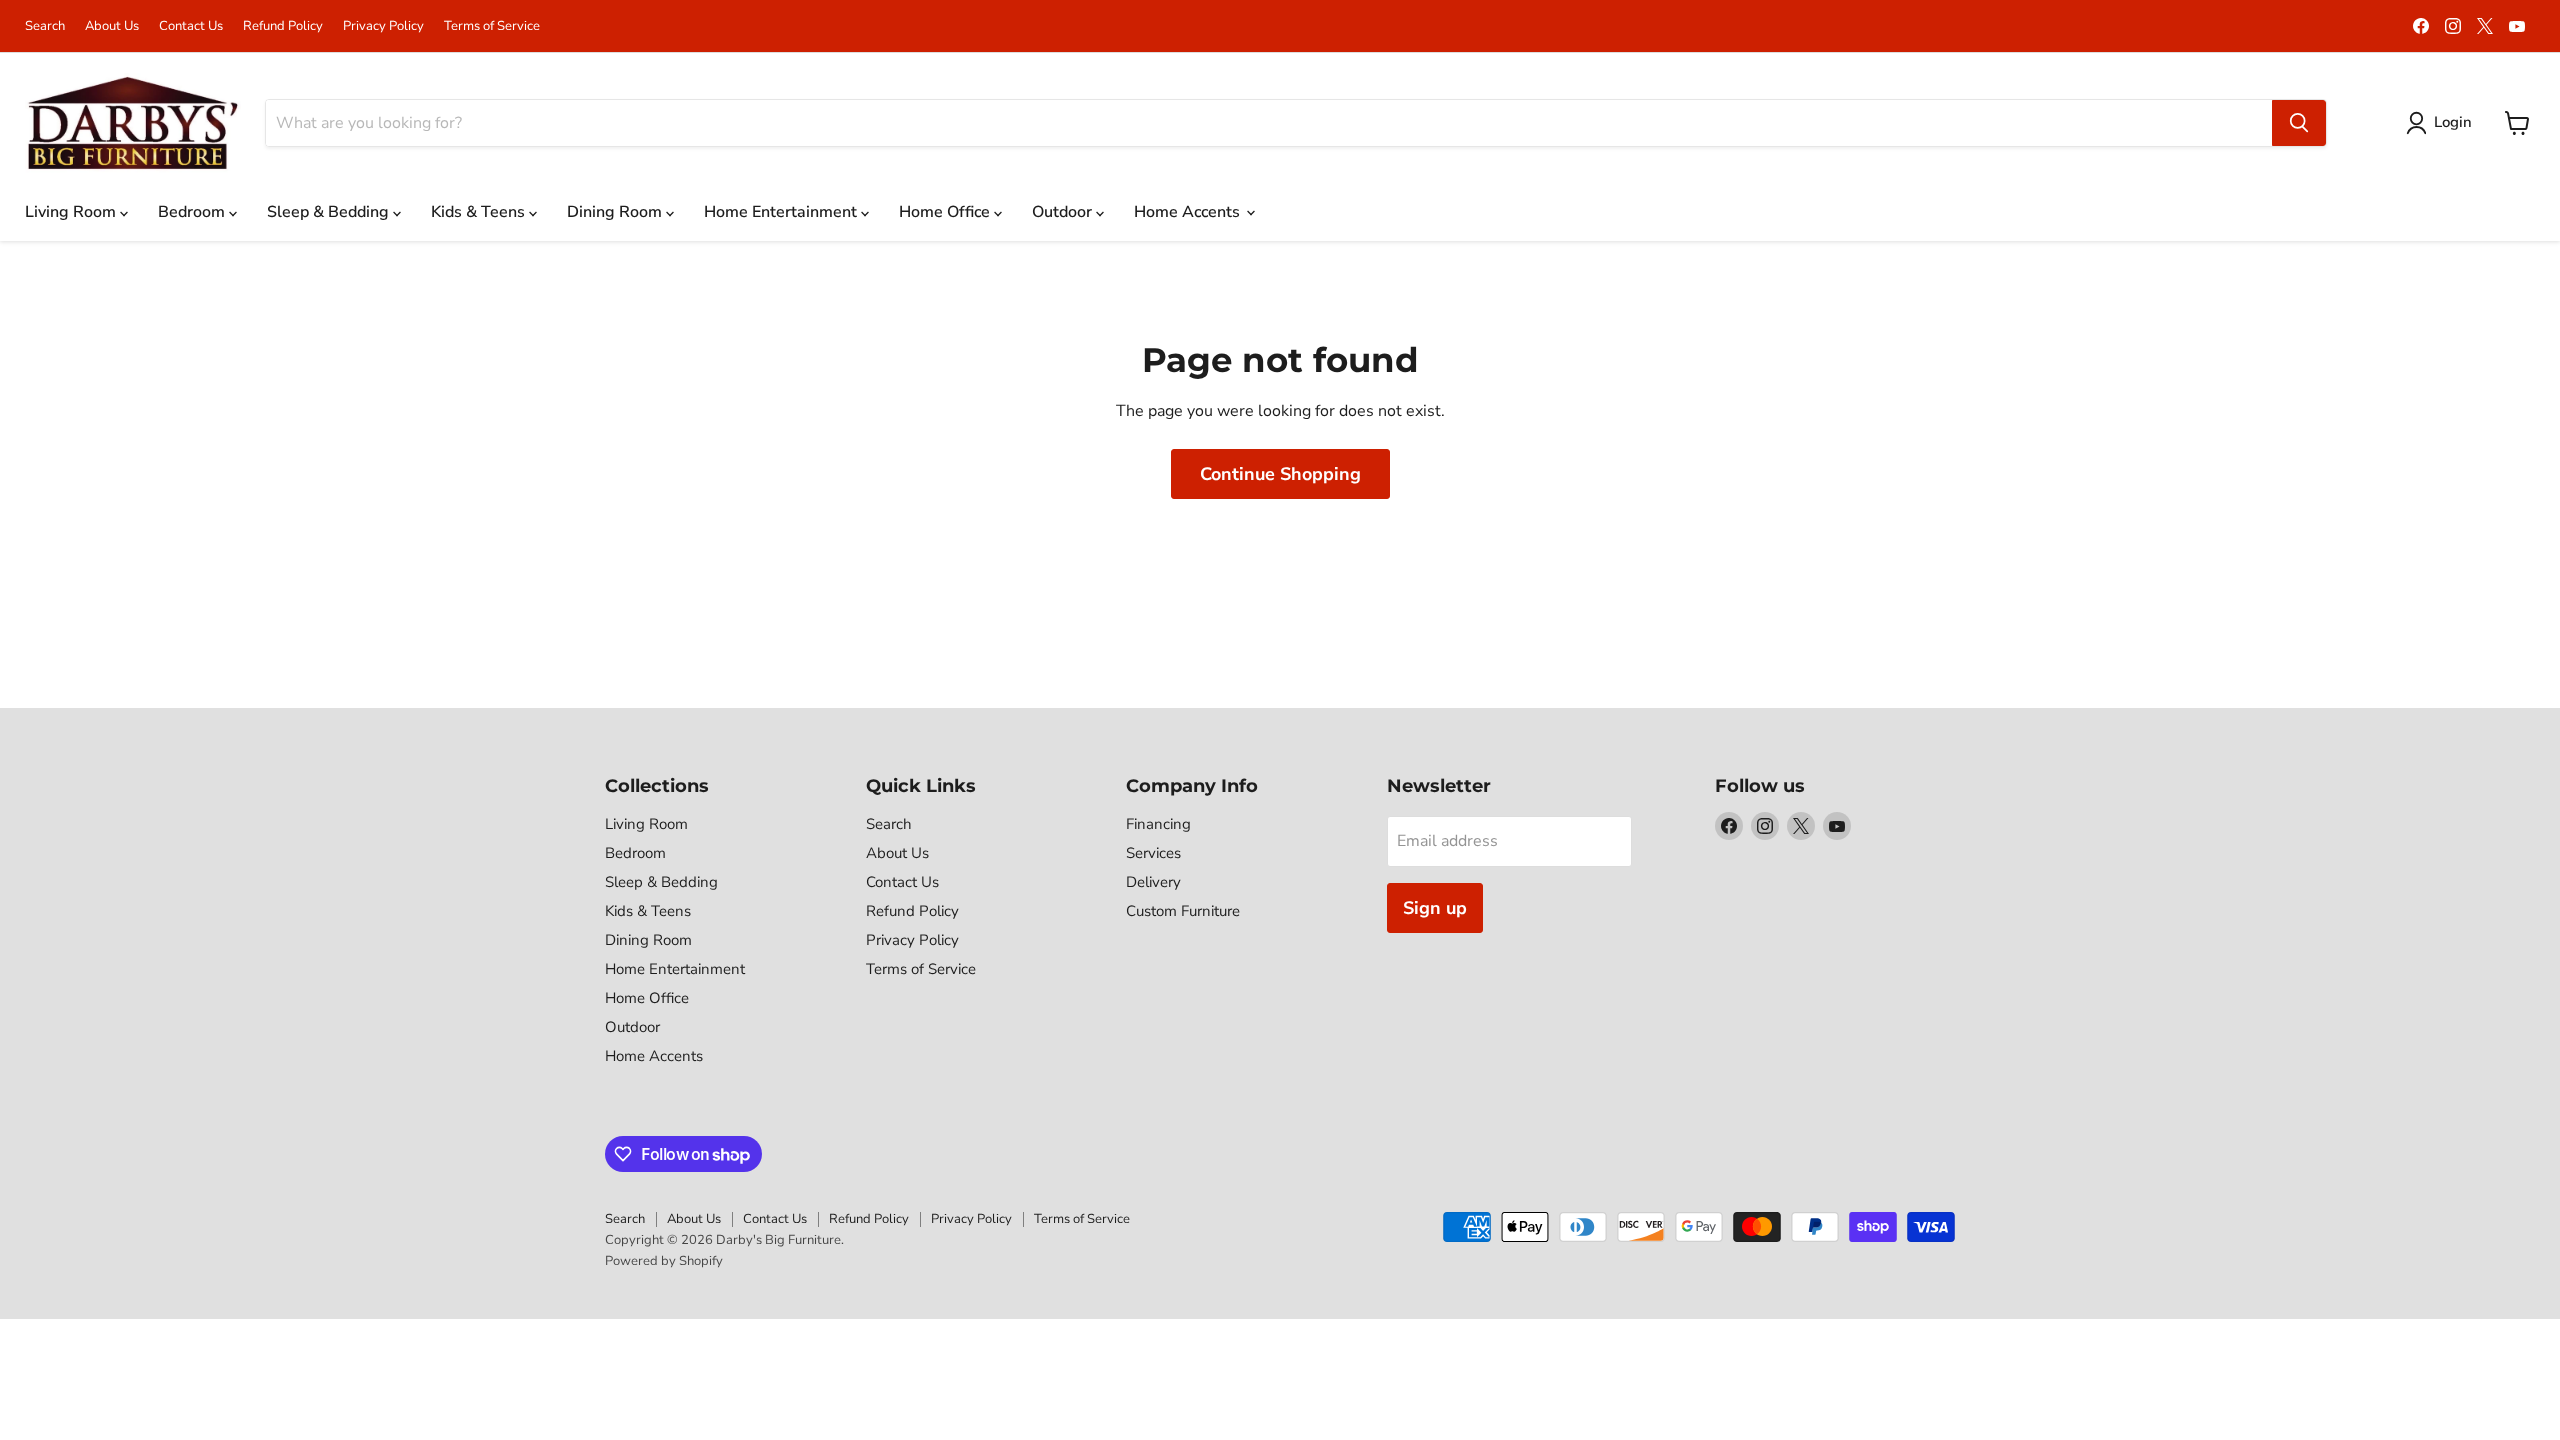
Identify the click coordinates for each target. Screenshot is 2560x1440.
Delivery (1153, 882)
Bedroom (193, 212)
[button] (2443, 123)
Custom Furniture (1183, 911)
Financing (1158, 824)
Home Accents (1189, 212)
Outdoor (1064, 212)
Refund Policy (283, 26)
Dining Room (616, 212)
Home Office (946, 212)
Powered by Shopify (664, 1261)
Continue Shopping (1280, 474)
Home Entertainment (782, 212)
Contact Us (191, 26)
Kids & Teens (480, 212)
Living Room (72, 212)
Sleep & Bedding (330, 212)
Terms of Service (492, 26)
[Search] (2299, 123)
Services (1153, 853)
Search (45, 26)
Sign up (1435, 908)
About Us (112, 26)
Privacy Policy (383, 26)
